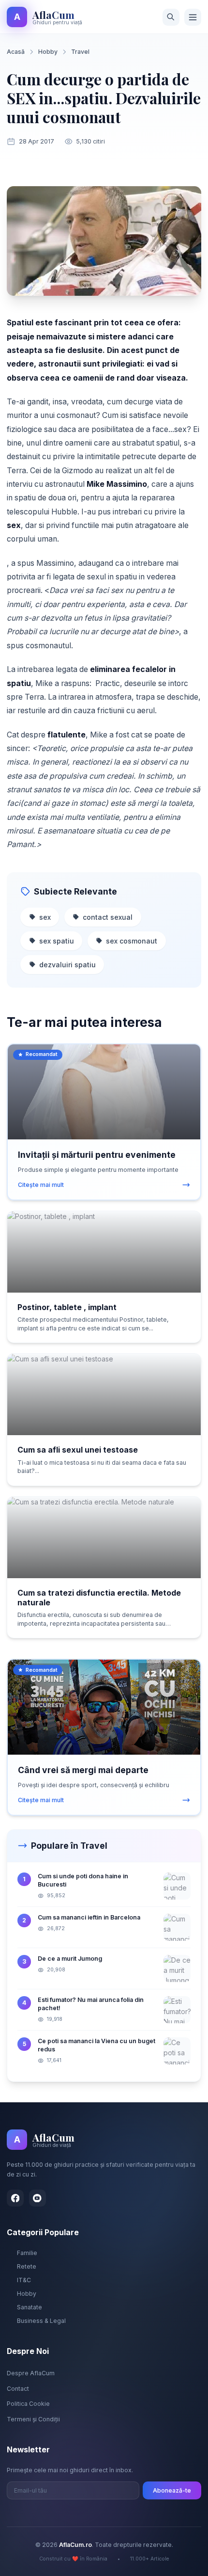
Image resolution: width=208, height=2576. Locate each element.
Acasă (16, 52)
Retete (27, 2266)
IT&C (24, 2280)
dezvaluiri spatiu (67, 965)
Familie (27, 2253)
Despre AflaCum (31, 2373)
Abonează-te (172, 2490)
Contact (18, 2389)
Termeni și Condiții (33, 2419)
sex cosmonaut (132, 941)
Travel (80, 52)
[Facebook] (15, 2198)
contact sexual (108, 917)
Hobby (48, 52)
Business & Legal (41, 2321)
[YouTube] (37, 2198)
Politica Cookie (28, 2404)
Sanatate (30, 2307)
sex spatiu (57, 941)
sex (45, 917)
